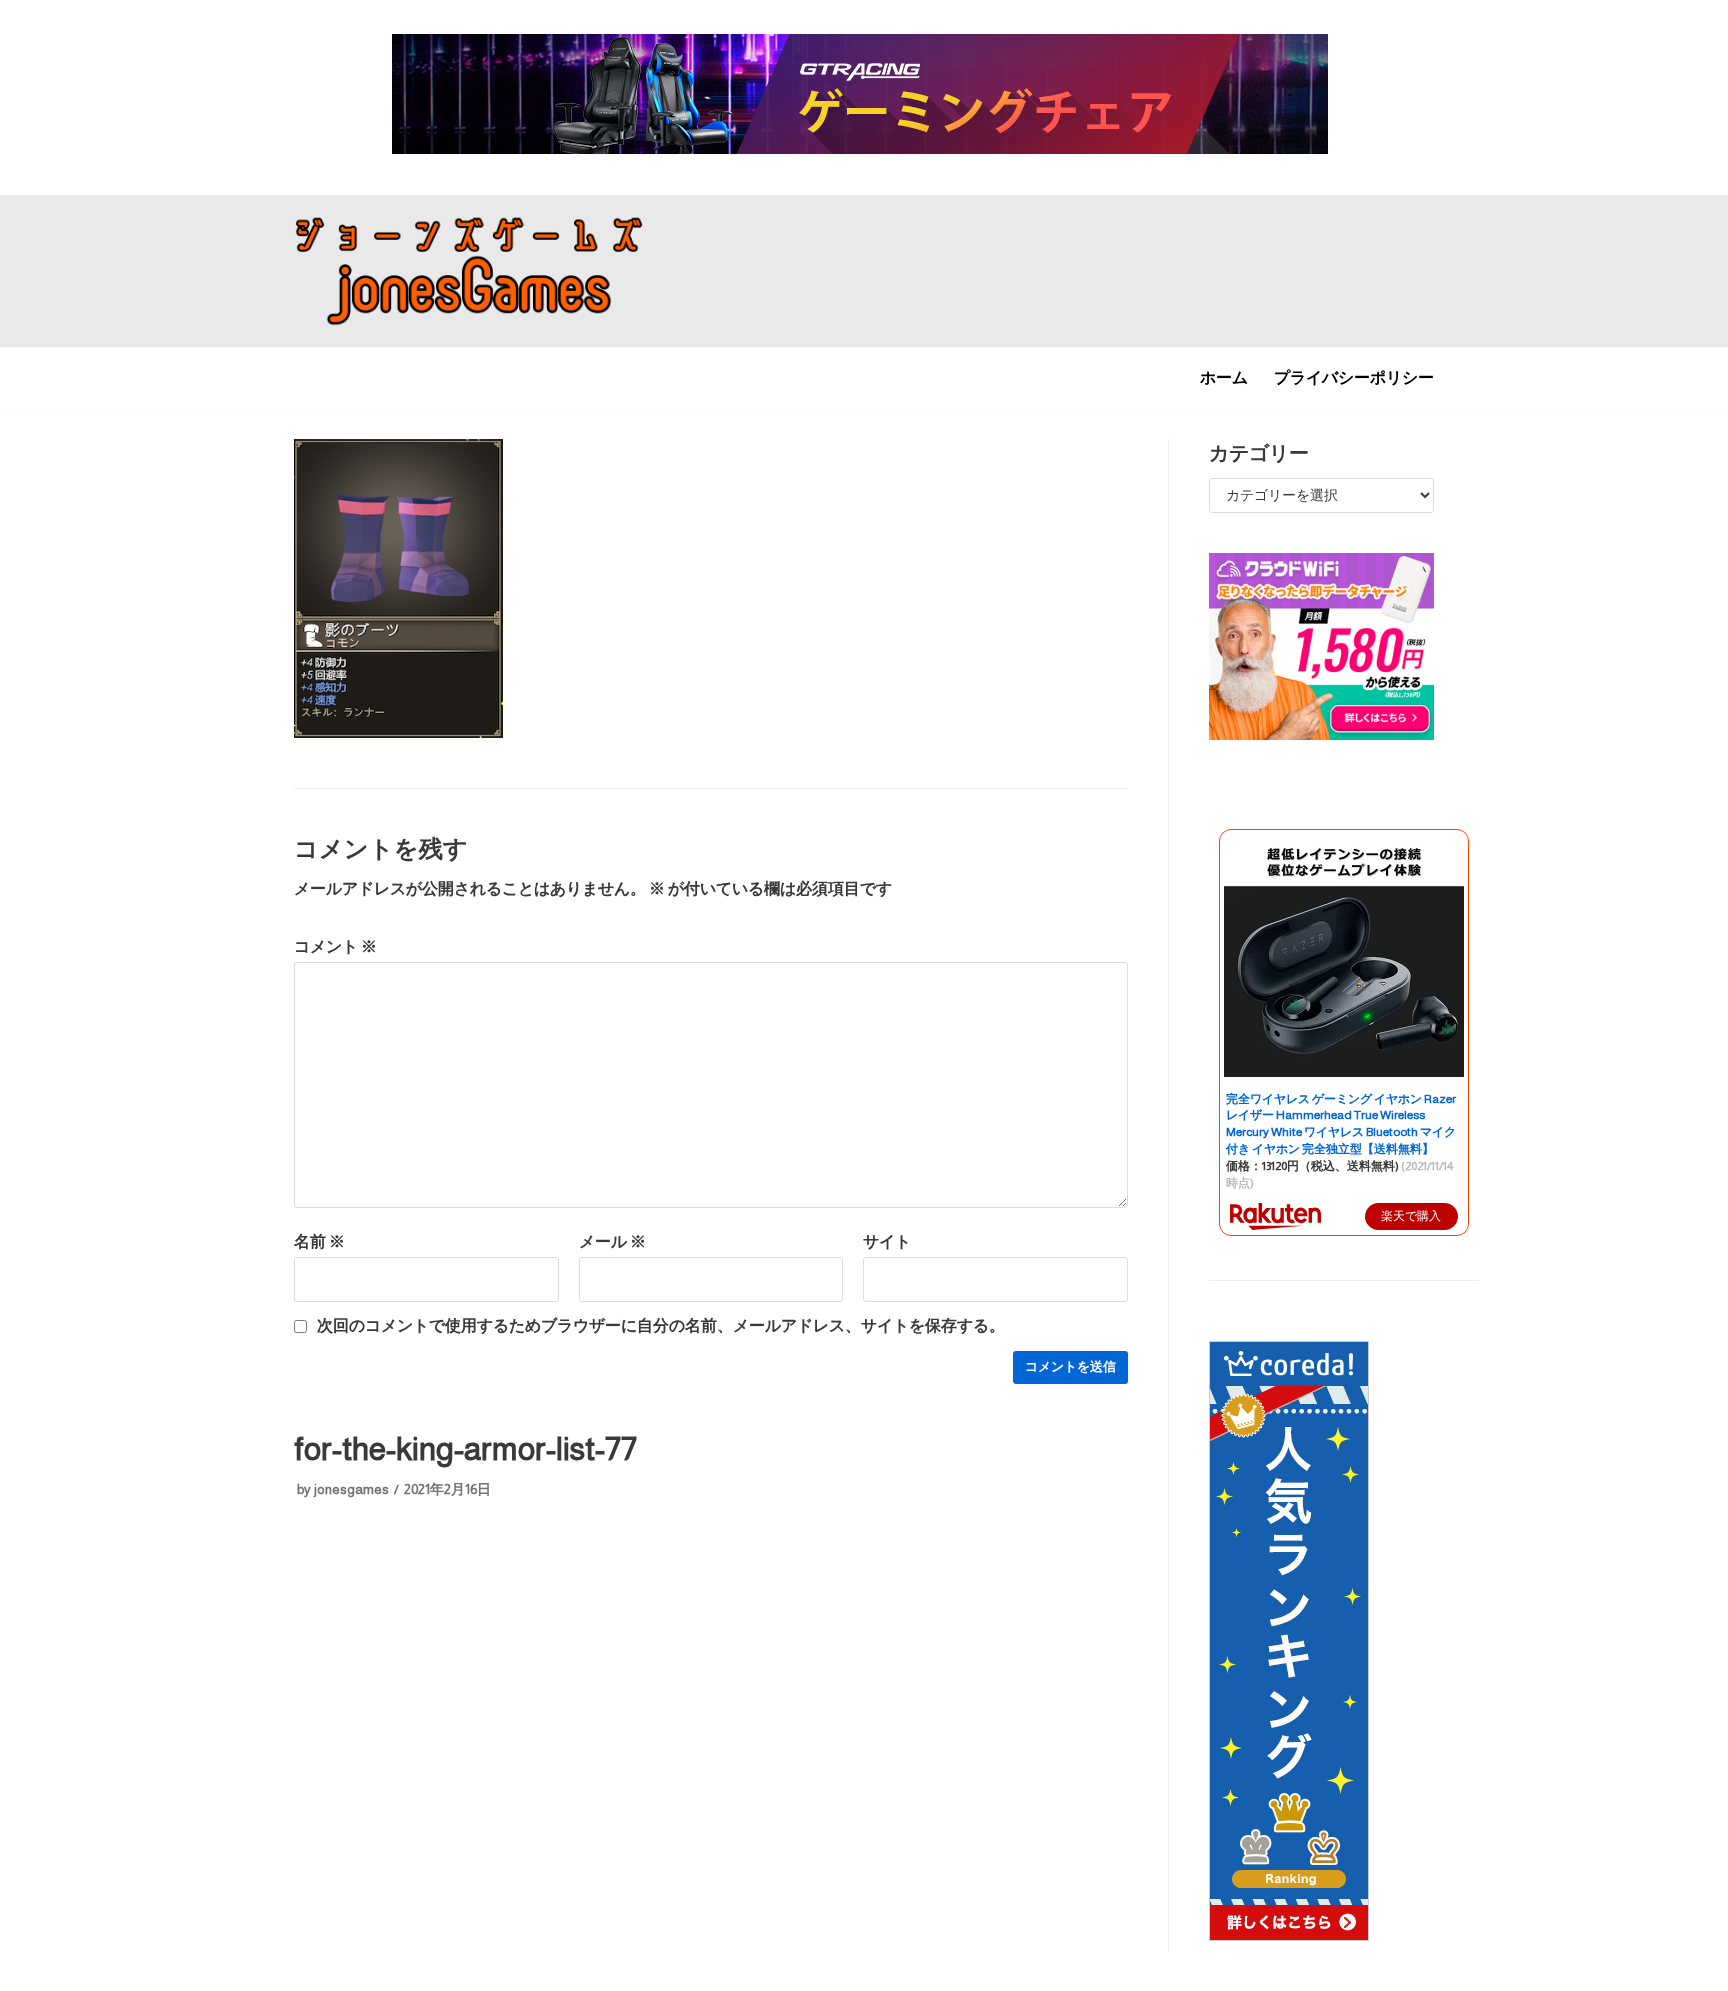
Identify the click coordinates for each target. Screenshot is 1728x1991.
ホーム (1224, 377)
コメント (335, 946)
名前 (319, 1241)
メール (612, 1241)
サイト (887, 1241)
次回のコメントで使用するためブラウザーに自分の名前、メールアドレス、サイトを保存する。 (661, 1325)
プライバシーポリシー (1354, 377)
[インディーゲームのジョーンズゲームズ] (469, 271)
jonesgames (351, 1489)
